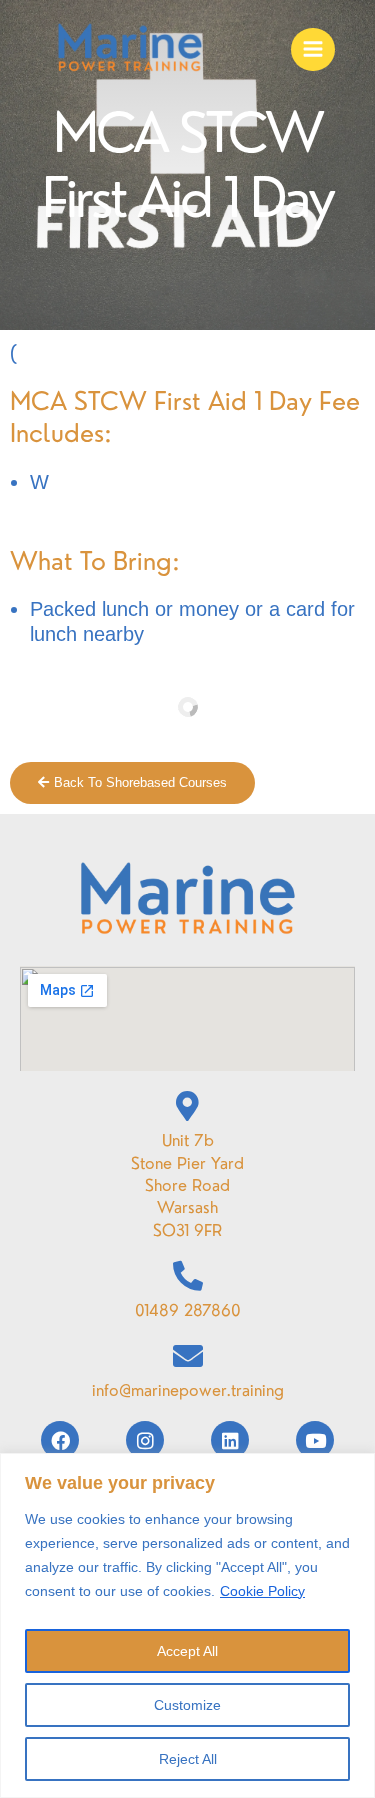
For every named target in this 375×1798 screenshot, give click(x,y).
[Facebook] (60, 1440)
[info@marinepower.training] (188, 1356)
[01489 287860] (188, 1276)
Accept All (187, 1651)
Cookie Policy (262, 1591)
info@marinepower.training (188, 1390)
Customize (187, 1705)
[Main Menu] (313, 50)
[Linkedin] (230, 1440)
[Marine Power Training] (130, 50)
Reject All (188, 1759)
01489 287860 (188, 1310)
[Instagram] (145, 1440)
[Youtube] (315, 1440)
